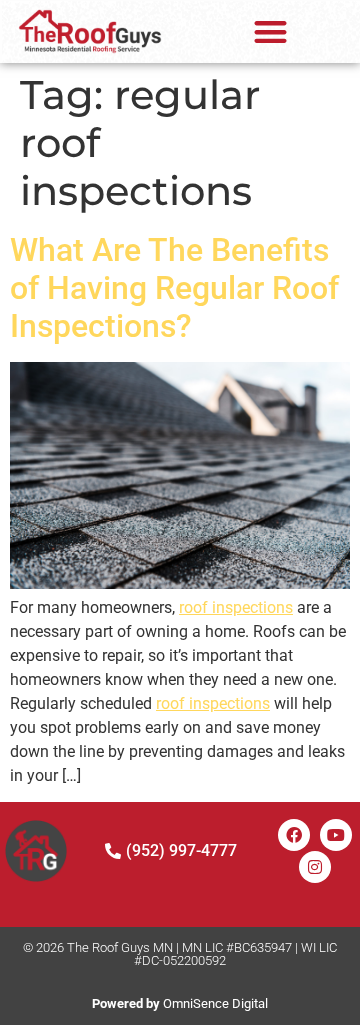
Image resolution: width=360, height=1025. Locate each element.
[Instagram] (315, 867)
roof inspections (236, 607)
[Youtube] (336, 835)
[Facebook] (294, 835)
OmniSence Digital (180, 1003)
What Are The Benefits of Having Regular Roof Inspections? (174, 288)
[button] (270, 31)
